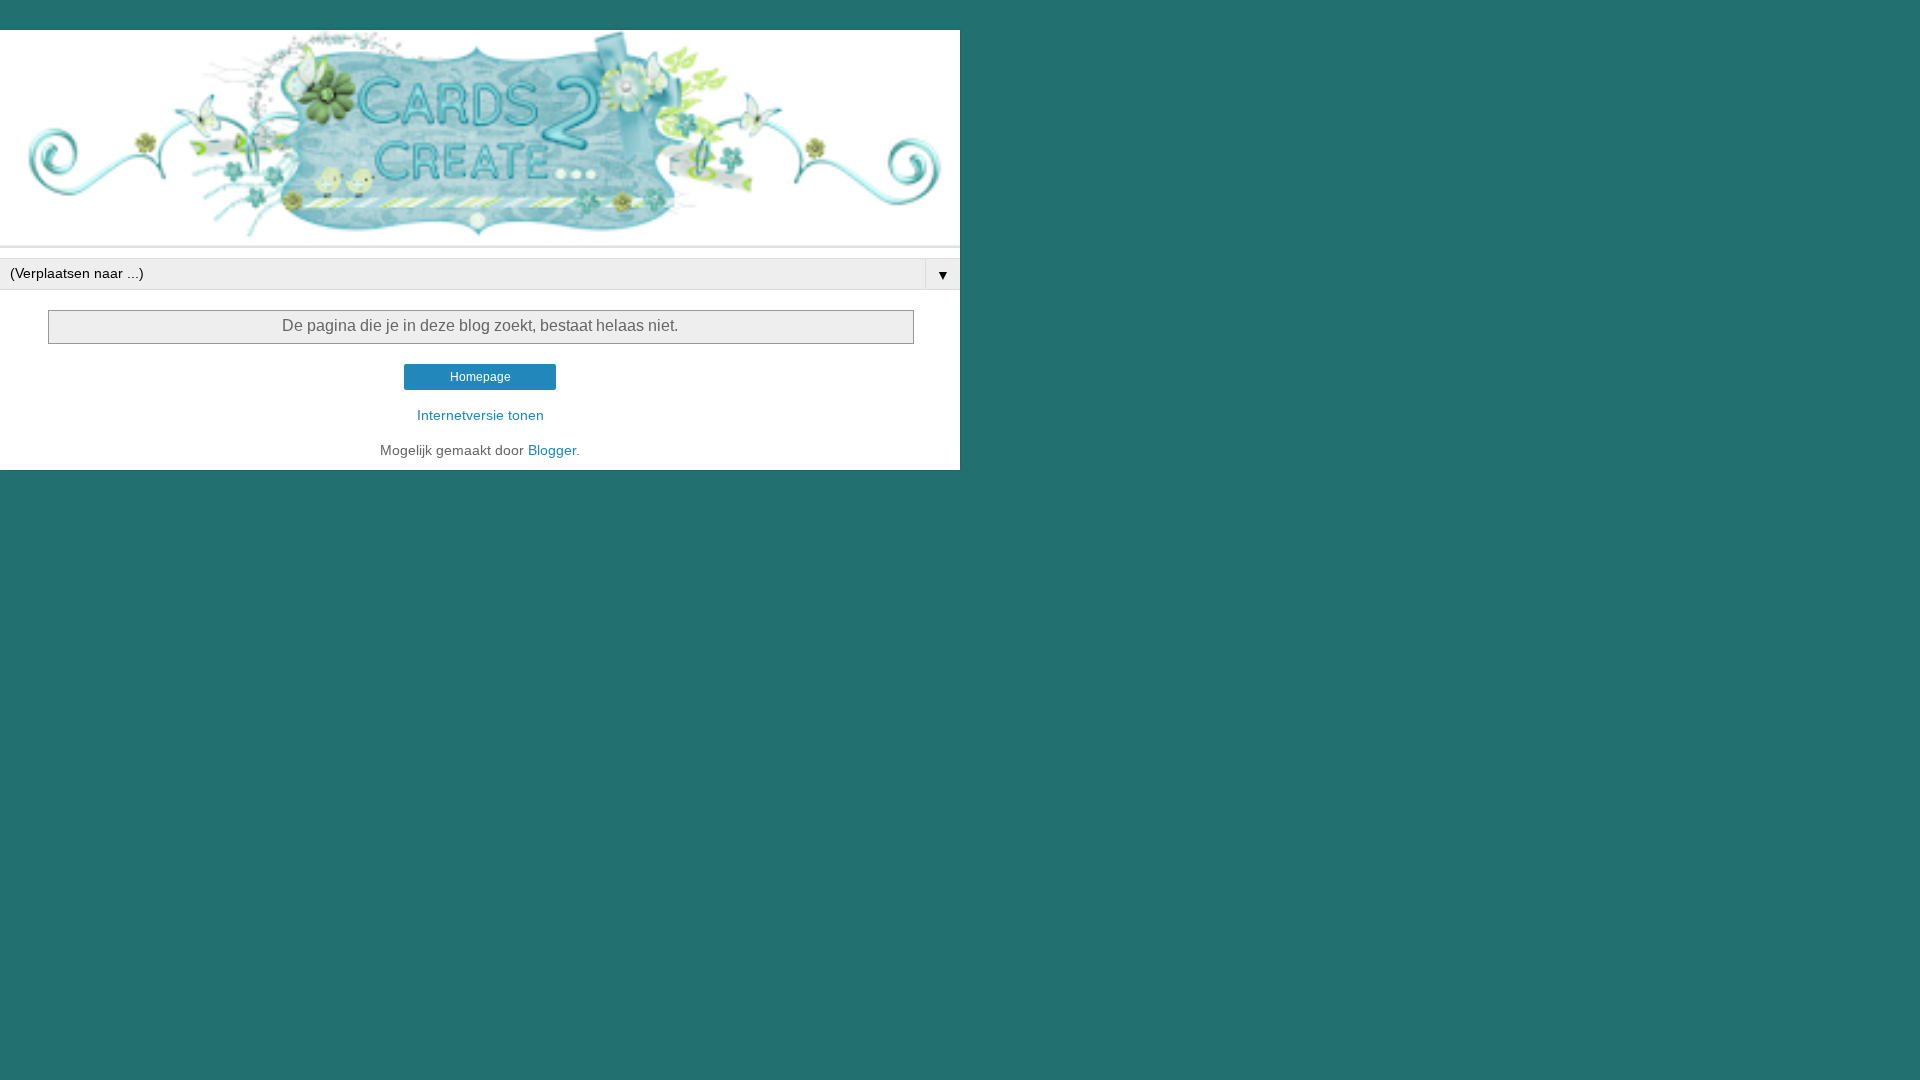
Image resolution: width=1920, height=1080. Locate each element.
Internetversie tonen (480, 415)
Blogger (552, 450)
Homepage (480, 377)
